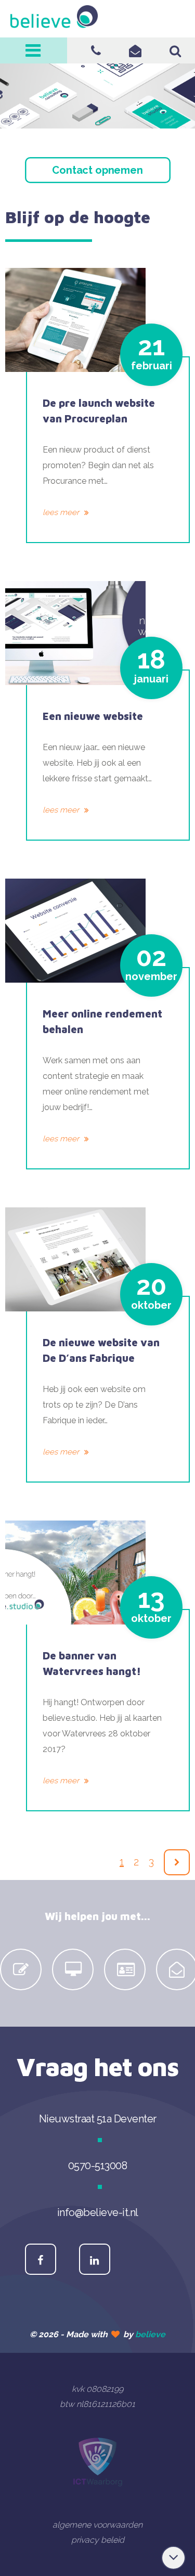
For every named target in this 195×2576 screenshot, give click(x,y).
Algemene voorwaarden (97, 2525)
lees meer (62, 512)
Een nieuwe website (93, 716)
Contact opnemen (97, 170)
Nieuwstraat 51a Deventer (98, 2119)
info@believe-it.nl (135, 50)
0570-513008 (96, 50)
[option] (22, 1969)
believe (150, 2334)
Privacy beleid (98, 2540)
